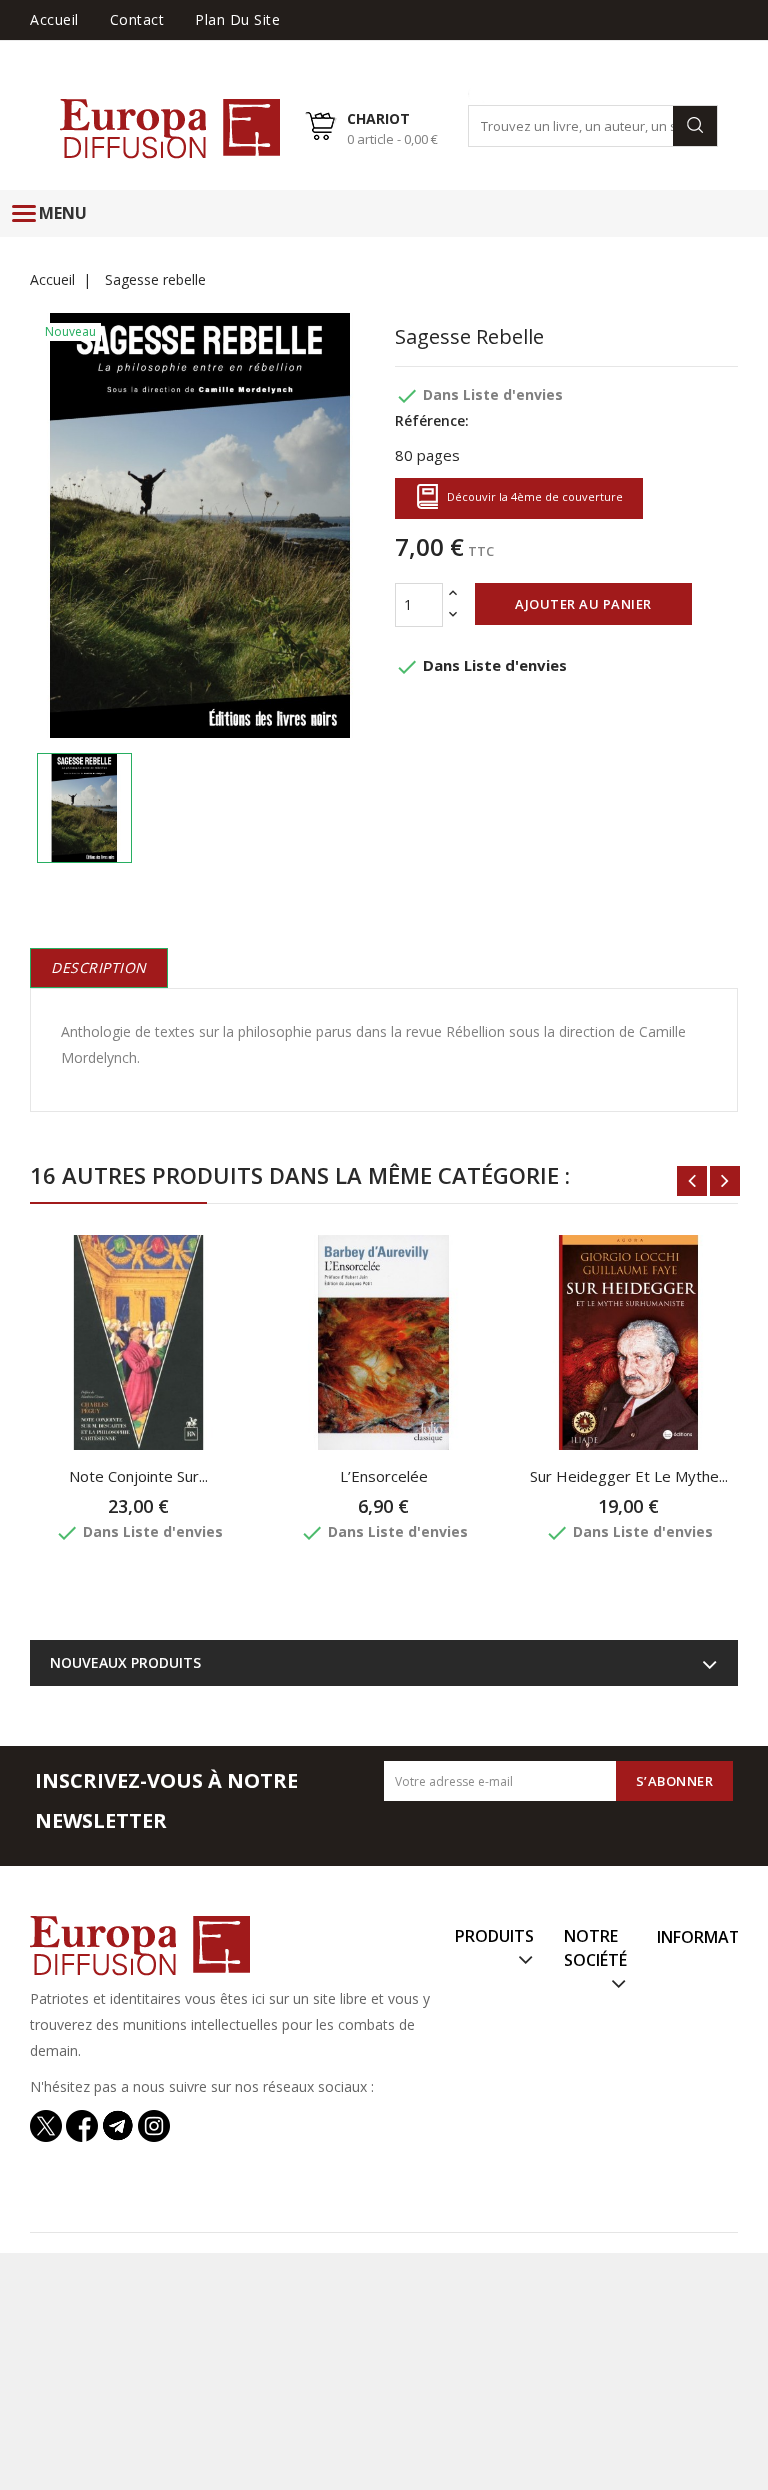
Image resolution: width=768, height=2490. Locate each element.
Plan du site (237, 19)
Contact (137, 19)
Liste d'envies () (683, 49)
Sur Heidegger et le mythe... (629, 1476)
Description (99, 967)
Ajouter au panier (583, 604)
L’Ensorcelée (384, 1476)
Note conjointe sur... (138, 1476)
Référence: (432, 420)
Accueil (54, 19)
